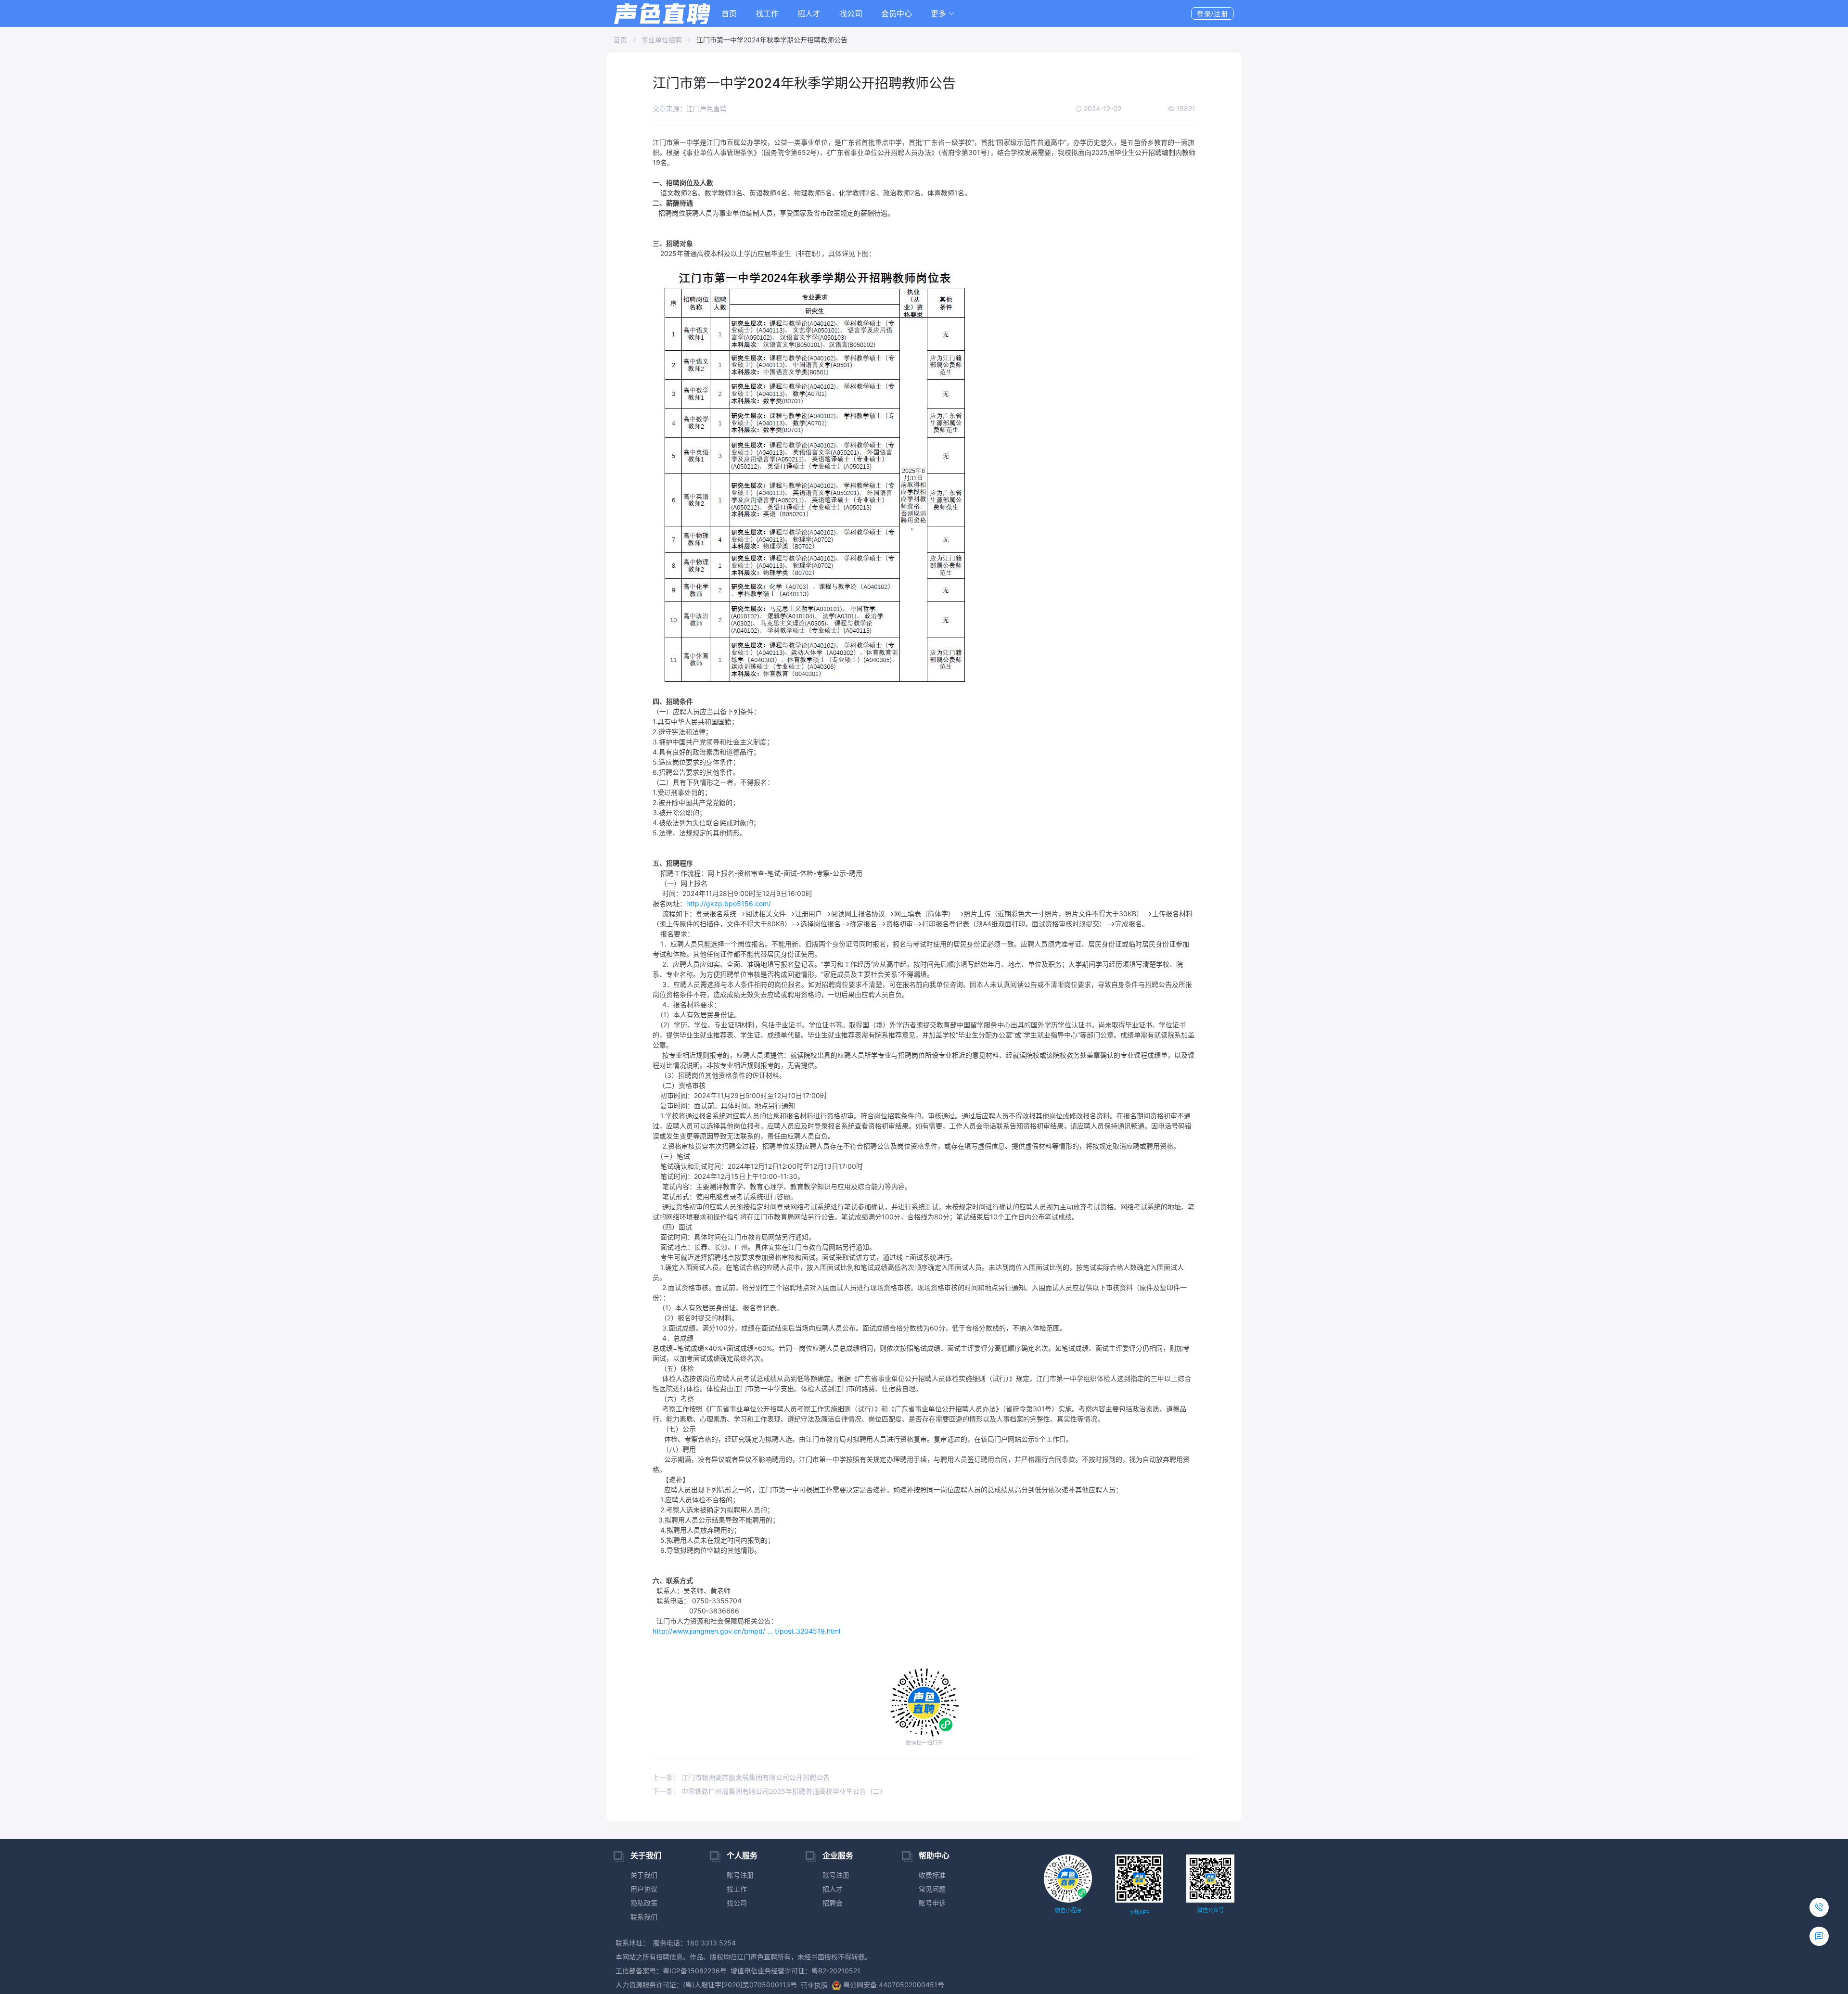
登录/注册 (1213, 14)
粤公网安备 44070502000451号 (894, 1985)
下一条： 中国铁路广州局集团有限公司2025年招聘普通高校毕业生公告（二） (770, 1791)
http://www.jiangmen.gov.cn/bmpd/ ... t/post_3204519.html (746, 1631)
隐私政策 (644, 1903)
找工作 (767, 13)
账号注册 (740, 1875)
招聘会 (833, 1903)
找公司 (851, 13)
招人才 (809, 13)
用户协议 (644, 1889)
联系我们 (644, 1917)
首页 (729, 13)
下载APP (1139, 1912)
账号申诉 (932, 1903)
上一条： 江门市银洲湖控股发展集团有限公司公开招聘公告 (741, 1777)
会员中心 (897, 13)
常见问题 (932, 1889)
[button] (943, 13)
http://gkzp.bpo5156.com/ (729, 903)
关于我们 (644, 1875)
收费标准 (932, 1875)
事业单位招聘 (662, 40)
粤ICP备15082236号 (695, 1971)
